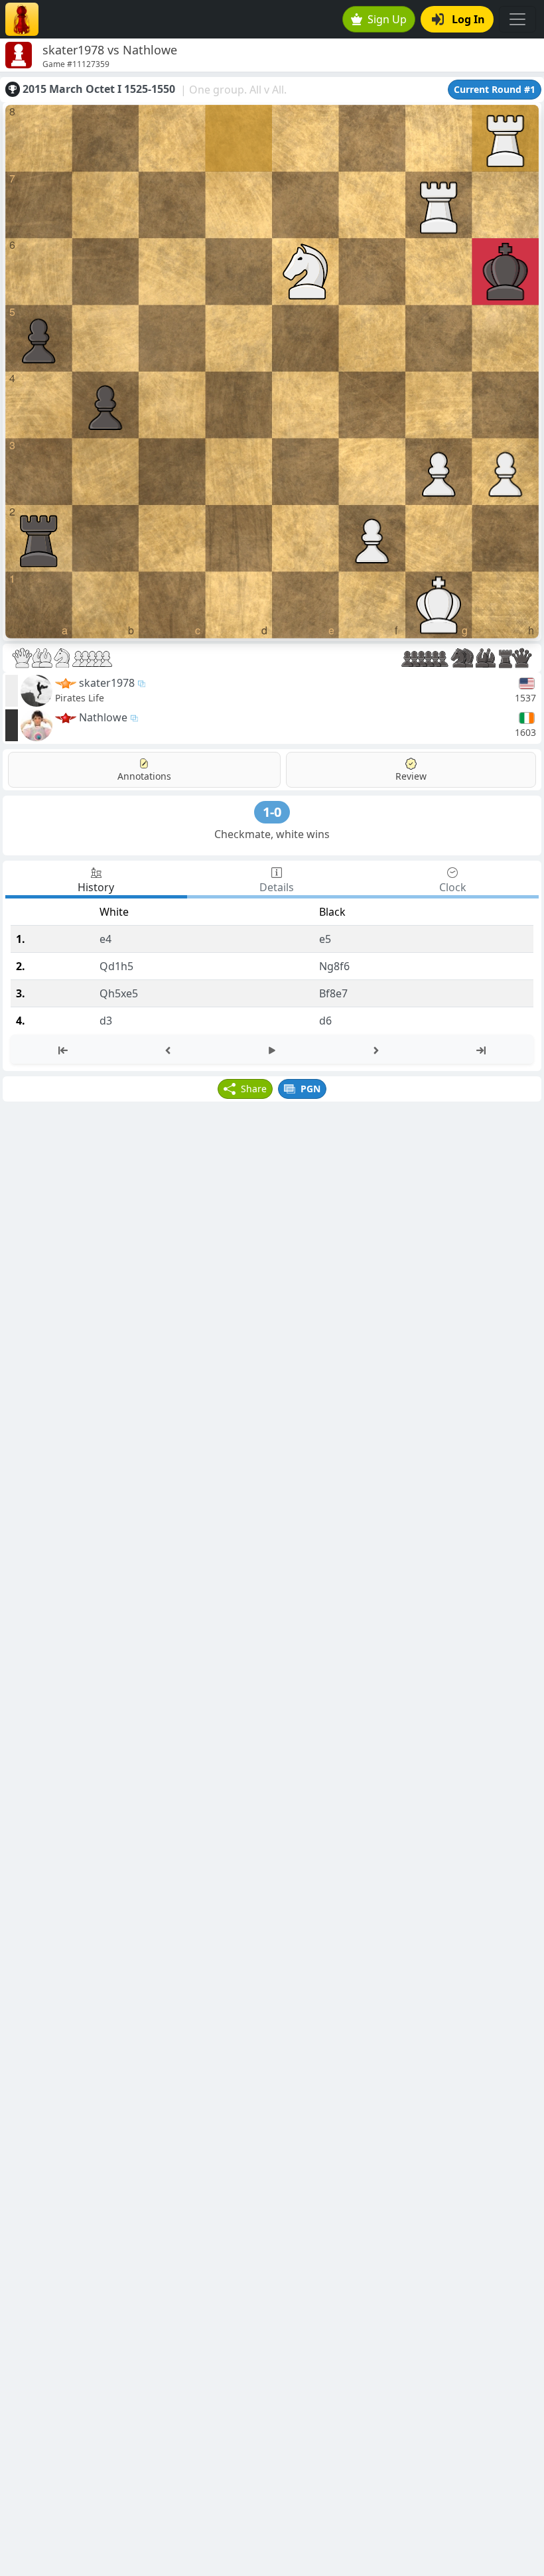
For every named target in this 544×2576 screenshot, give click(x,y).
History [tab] (96, 887)
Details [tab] (277, 887)
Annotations (144, 776)
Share (254, 1089)
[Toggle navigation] (517, 19)
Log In (468, 19)
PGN (310, 1089)
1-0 (272, 812)
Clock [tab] (453, 887)
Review (411, 776)
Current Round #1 (495, 89)
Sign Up (387, 19)
